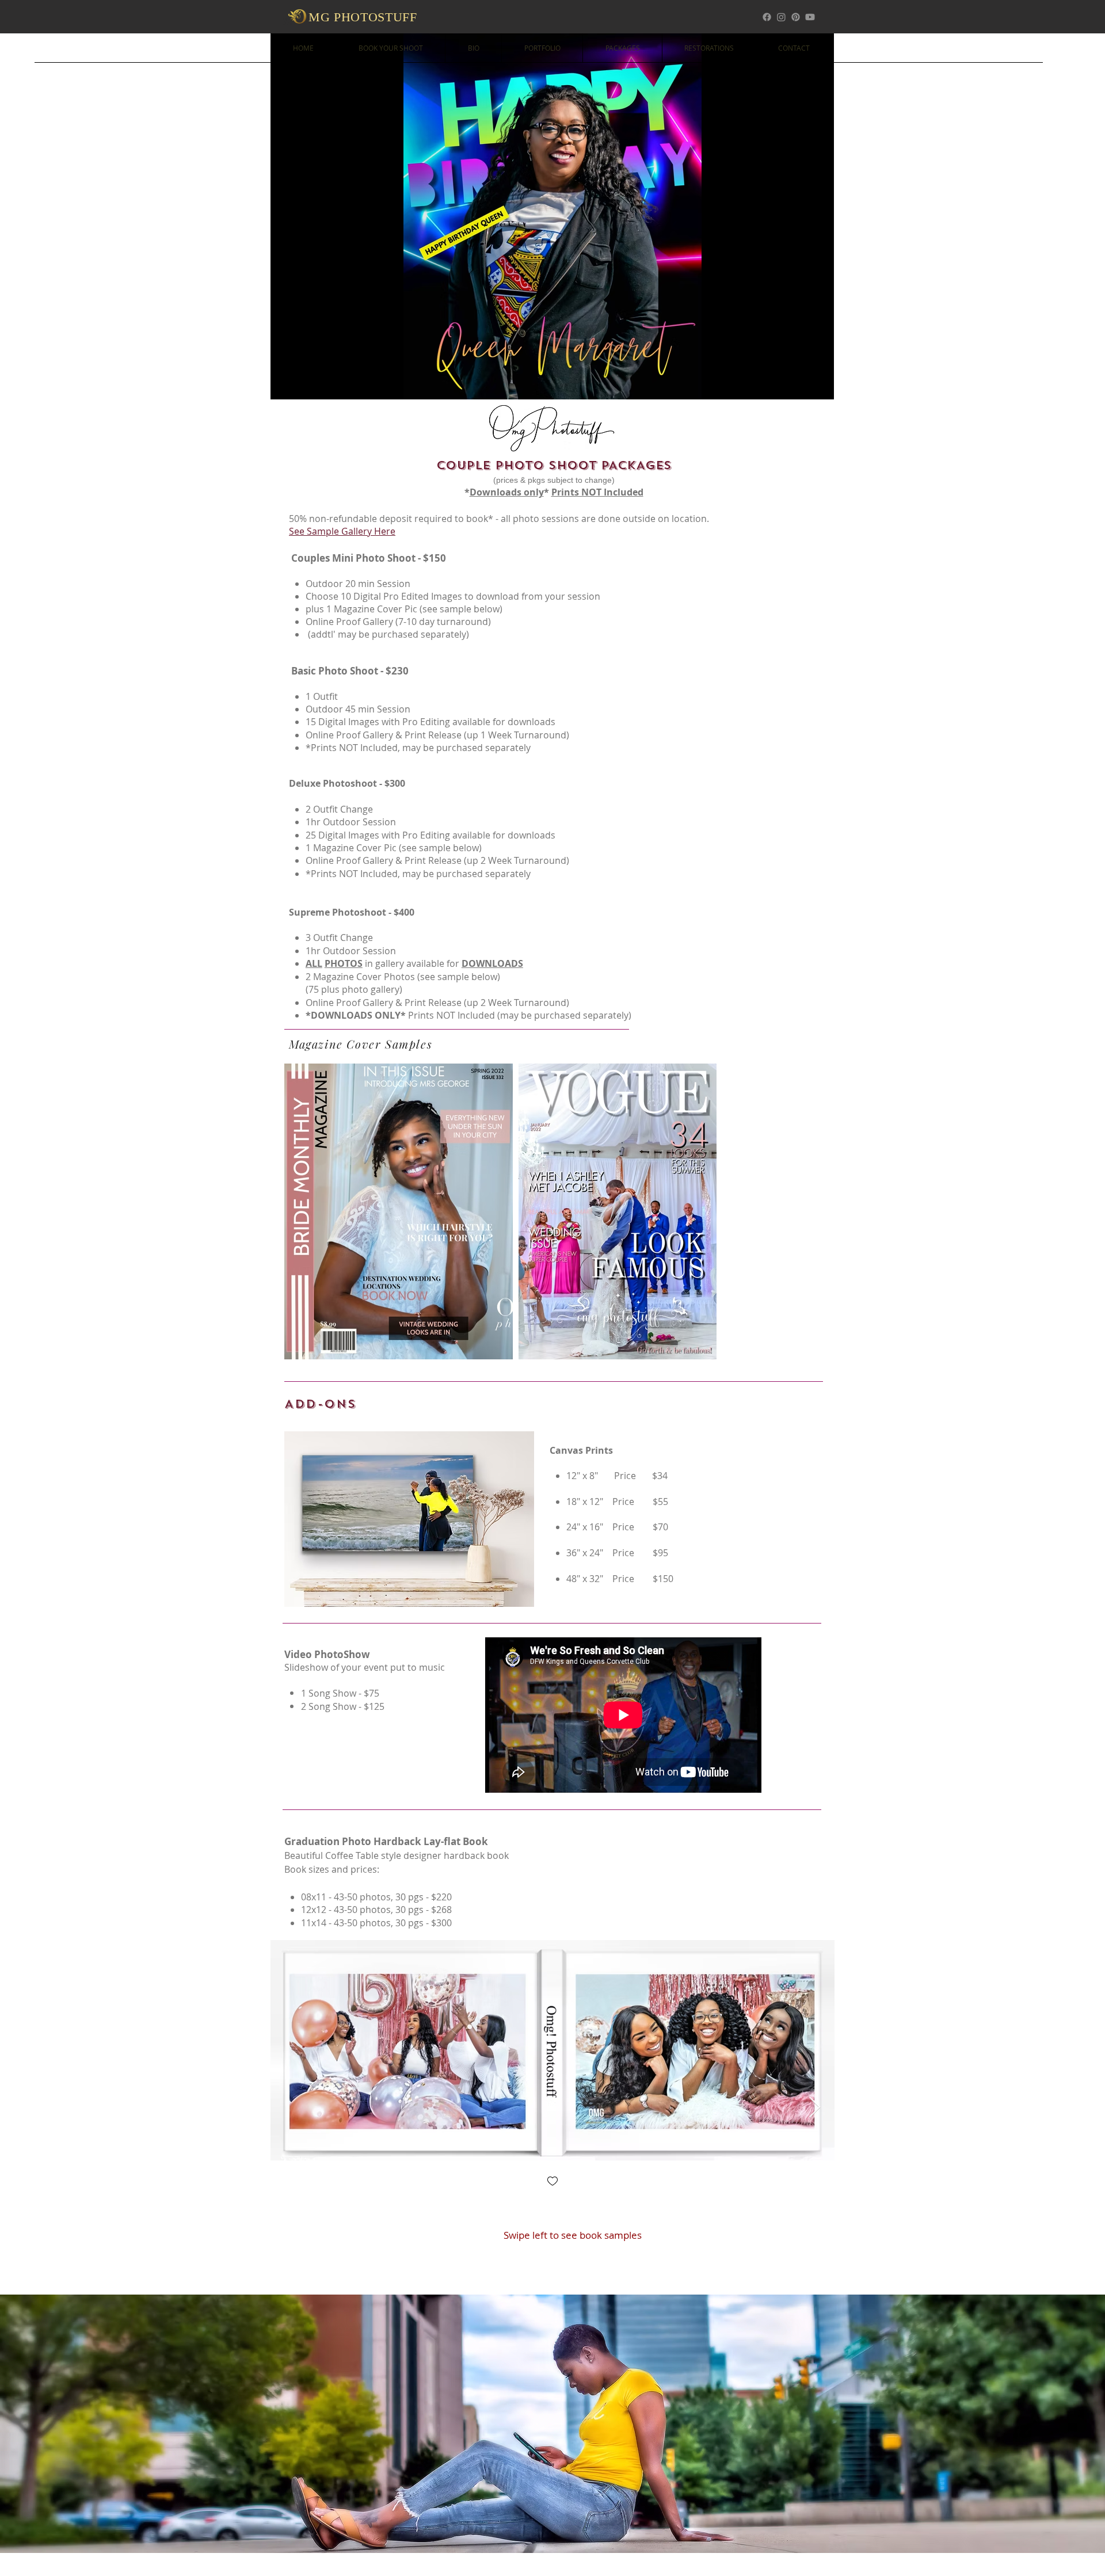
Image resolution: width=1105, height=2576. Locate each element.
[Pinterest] (796, 17)
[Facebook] (767, 17)
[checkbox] (552, 2182)
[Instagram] (781, 17)
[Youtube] (810, 17)
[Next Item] (815, 2108)
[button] (552, 216)
